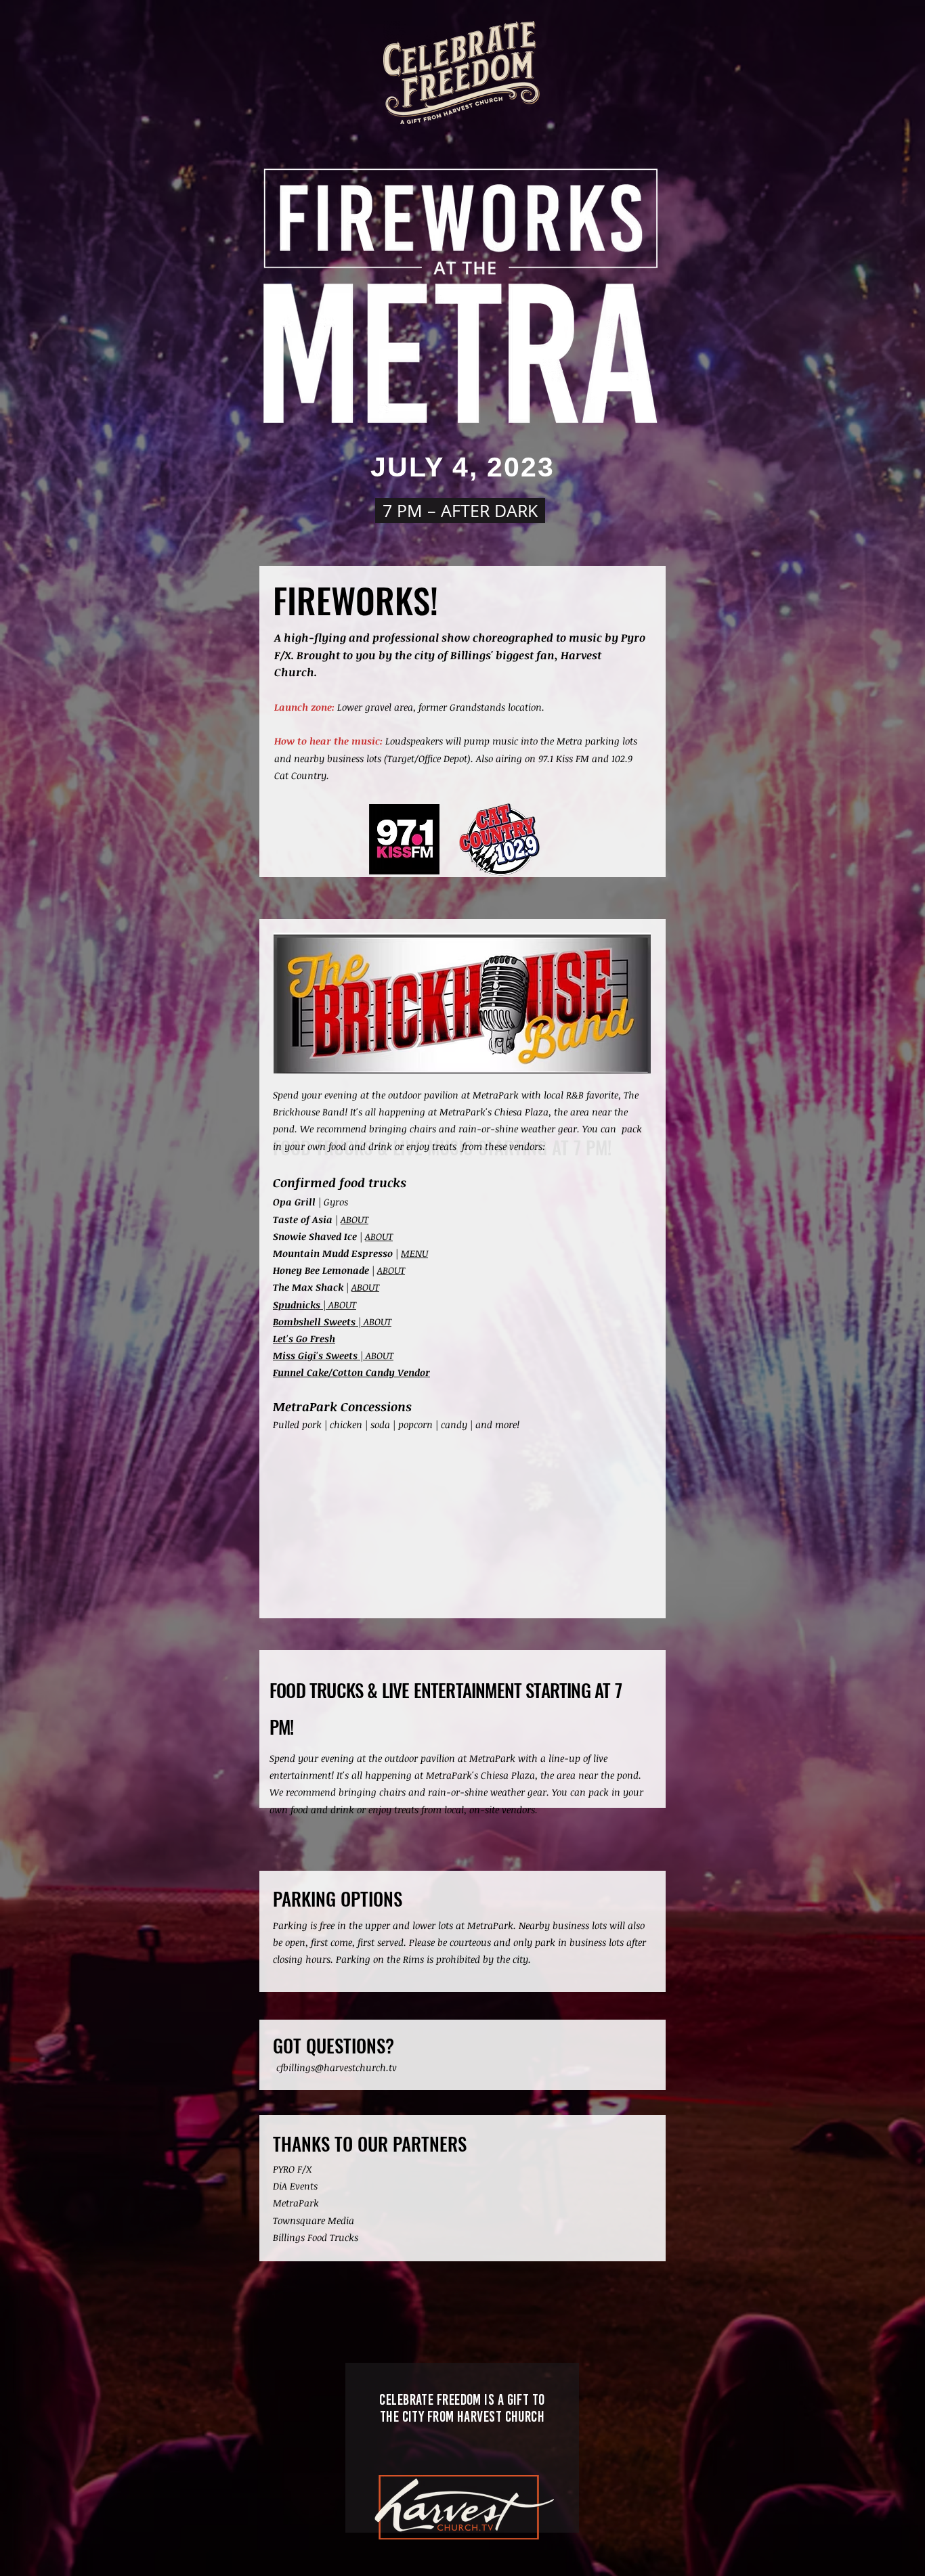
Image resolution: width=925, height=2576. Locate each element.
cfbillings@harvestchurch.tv (337, 2067)
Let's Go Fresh (304, 1338)
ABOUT (354, 1219)
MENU (414, 1253)
